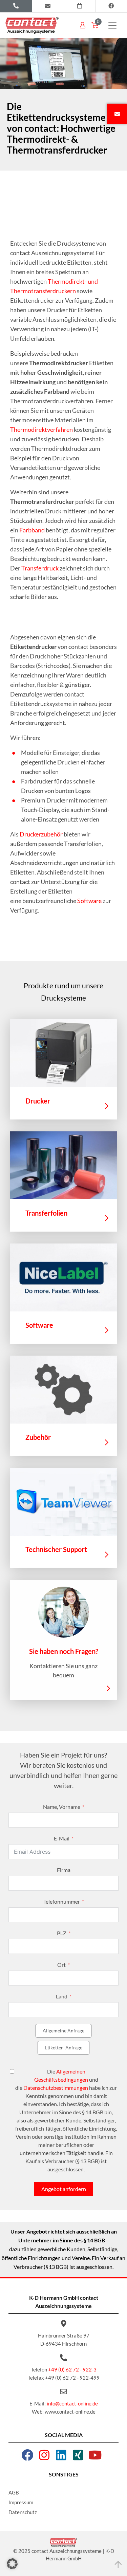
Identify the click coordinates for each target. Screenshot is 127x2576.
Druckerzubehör (41, 834)
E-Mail (62, 1838)
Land (62, 1996)
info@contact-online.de (72, 2403)
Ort (61, 1965)
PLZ (62, 1933)
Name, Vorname (62, 1807)
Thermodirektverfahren (41, 429)
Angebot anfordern (64, 2189)
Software (89, 901)
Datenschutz (23, 2512)
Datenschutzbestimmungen (56, 2088)
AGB (14, 2492)
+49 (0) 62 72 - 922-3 (72, 2369)
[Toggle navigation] (112, 25)
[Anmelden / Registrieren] (83, 25)
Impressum (21, 2502)
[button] (12, 2564)
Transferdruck (40, 568)
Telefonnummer (62, 1901)
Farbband (32, 530)
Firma (64, 1870)
